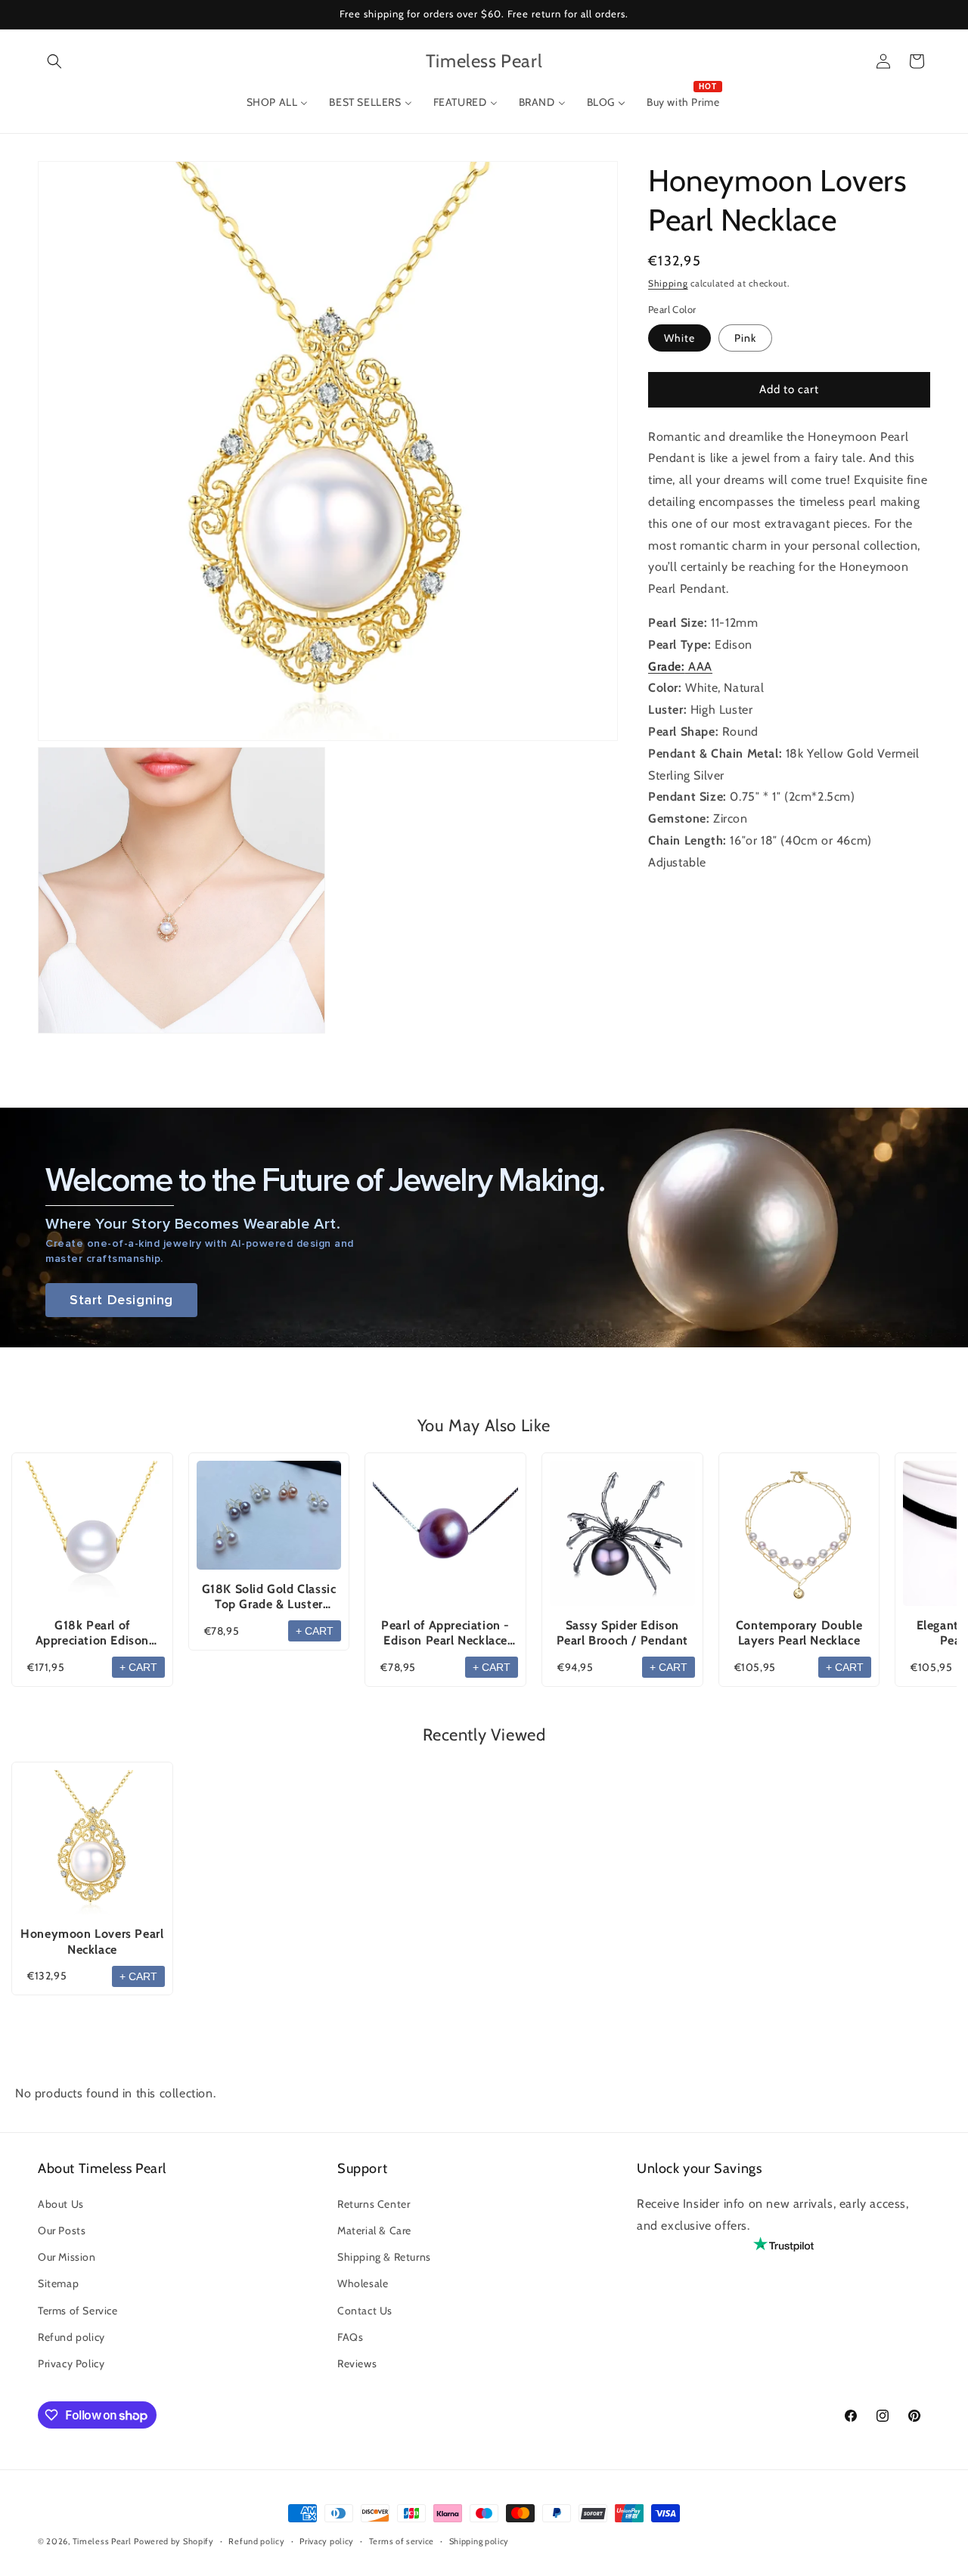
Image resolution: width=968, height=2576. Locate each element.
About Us (61, 2204)
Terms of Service (78, 2310)
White (679, 338)
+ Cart (138, 1667)
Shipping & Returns (384, 2257)
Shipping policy (479, 2541)
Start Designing (121, 1300)
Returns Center (374, 2204)
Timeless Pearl (102, 2541)
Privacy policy (327, 2541)
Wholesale (363, 2283)
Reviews (357, 2364)
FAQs (350, 2336)
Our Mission (67, 2257)
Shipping (668, 283)
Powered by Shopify (174, 2541)
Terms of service (402, 2541)
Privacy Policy (71, 2364)
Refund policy (71, 2336)
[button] (54, 61)
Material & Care (374, 2230)
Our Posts (62, 2230)
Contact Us (365, 2310)
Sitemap (58, 2283)
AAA (680, 666)
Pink (745, 338)
